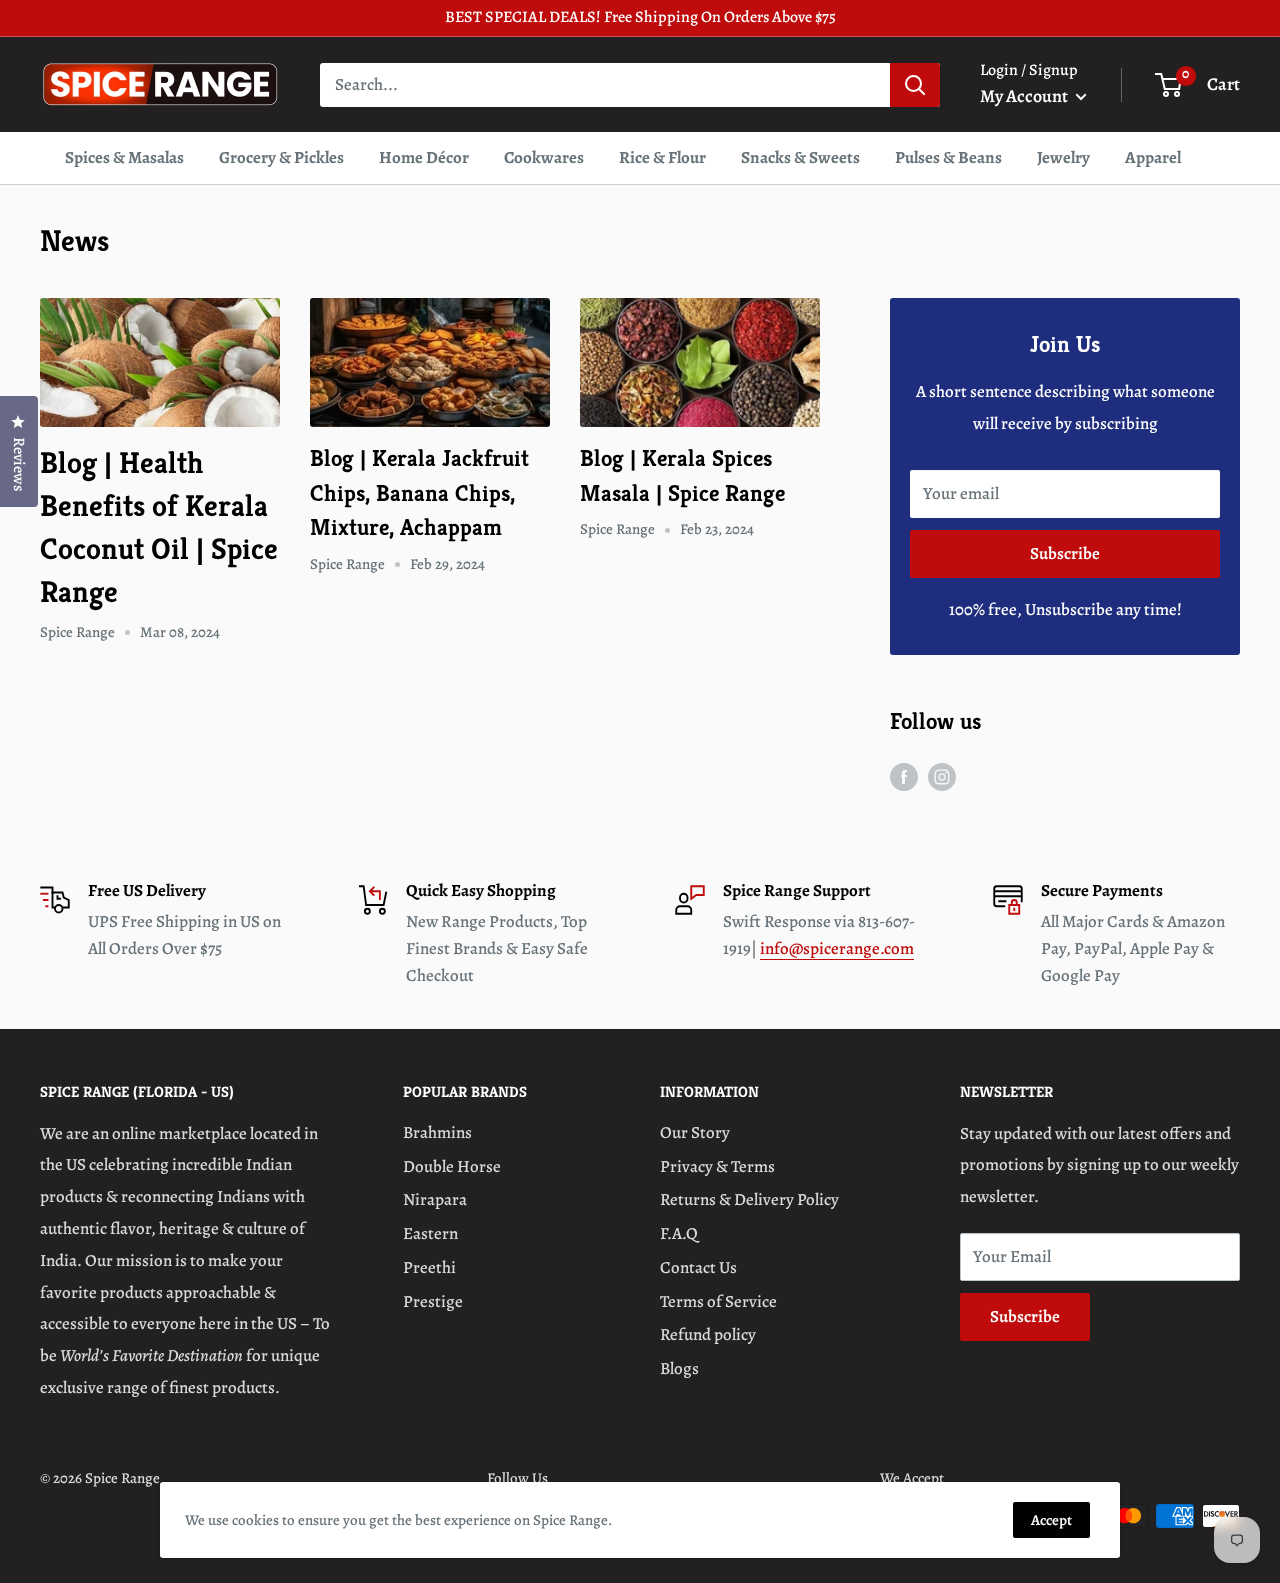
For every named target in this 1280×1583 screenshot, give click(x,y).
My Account (1025, 96)
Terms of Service (718, 1301)
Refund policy (708, 1334)
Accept (1051, 1520)
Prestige (433, 1301)
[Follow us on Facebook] (904, 776)
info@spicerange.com (837, 948)
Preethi (429, 1267)
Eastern (430, 1233)
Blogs (679, 1368)
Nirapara (435, 1199)
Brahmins (437, 1132)
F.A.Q (679, 1233)
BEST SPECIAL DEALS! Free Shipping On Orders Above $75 (640, 17)
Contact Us (698, 1267)
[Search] (915, 84)
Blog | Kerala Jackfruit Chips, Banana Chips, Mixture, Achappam (419, 493)
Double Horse (452, 1166)
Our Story (695, 1132)
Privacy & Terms (717, 1166)
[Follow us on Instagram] (942, 776)
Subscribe (1065, 553)
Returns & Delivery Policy (749, 1199)
